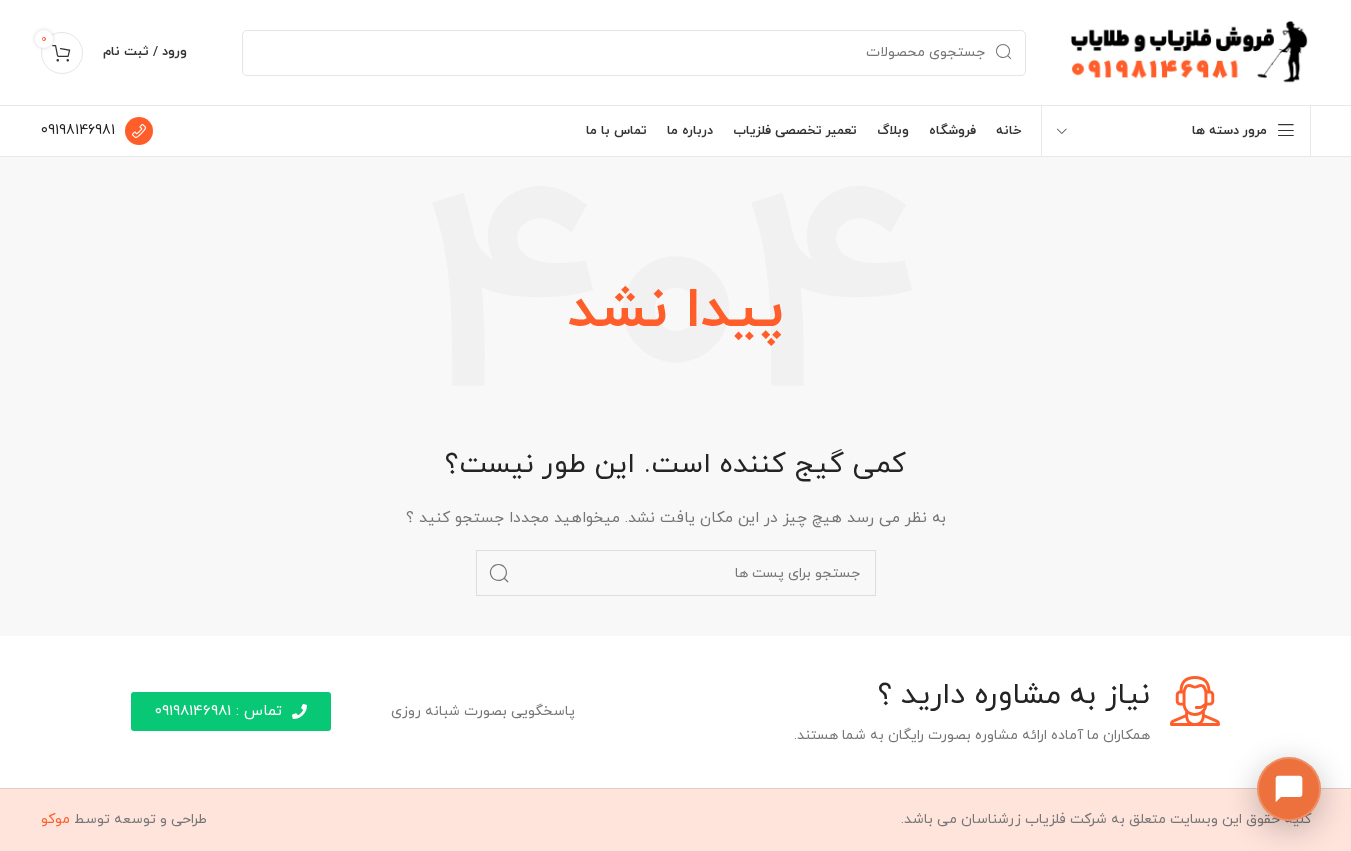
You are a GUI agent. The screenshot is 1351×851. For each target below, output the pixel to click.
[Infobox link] (97, 131)
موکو (55, 819)
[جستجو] (499, 573)
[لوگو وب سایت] (1188, 51)
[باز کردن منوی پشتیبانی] (1289, 789)
